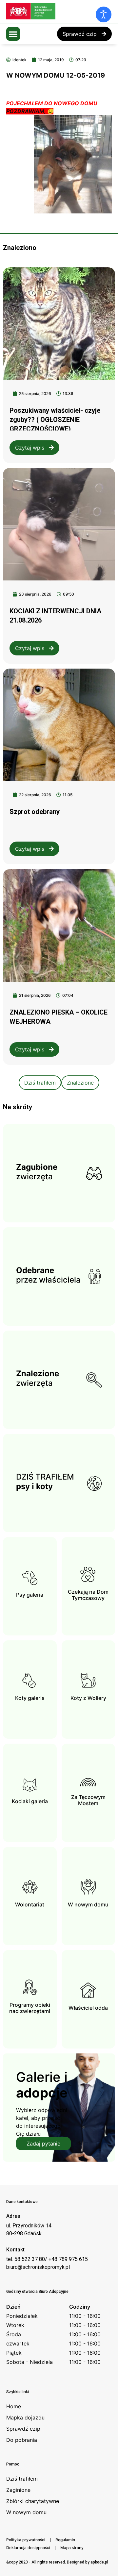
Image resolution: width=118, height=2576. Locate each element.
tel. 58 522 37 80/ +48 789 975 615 (47, 2259)
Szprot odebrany (35, 812)
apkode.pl (99, 2562)
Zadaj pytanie (43, 2144)
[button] (13, 34)
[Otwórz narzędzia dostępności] (104, 14)
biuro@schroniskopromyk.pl (38, 2267)
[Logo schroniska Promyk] (55, 11)
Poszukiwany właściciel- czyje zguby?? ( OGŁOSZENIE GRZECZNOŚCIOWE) (55, 420)
